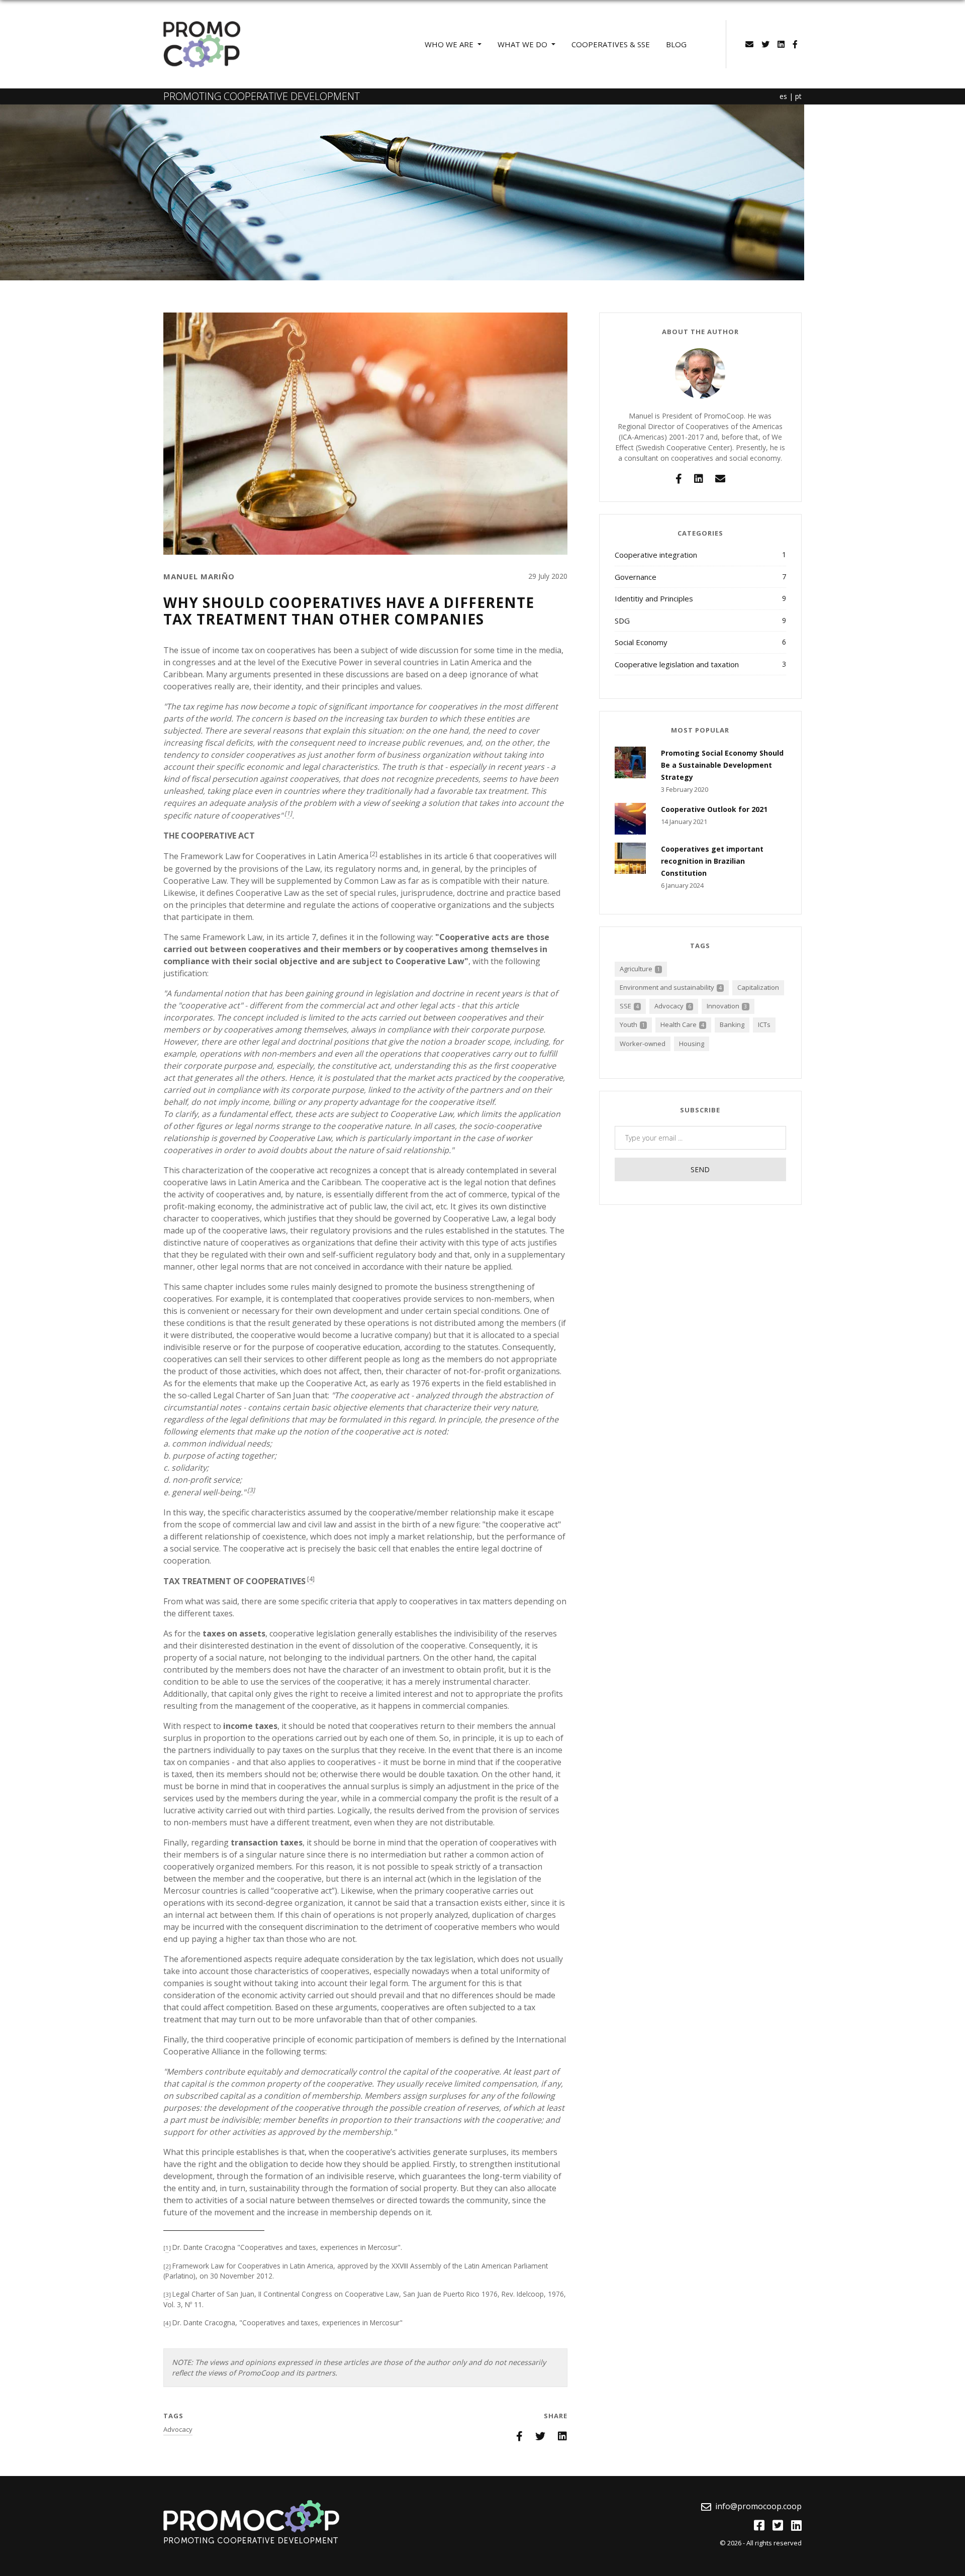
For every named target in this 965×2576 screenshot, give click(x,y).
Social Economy (700, 642)
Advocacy (178, 2429)
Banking (732, 1024)
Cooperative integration (700, 555)
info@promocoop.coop (758, 2506)
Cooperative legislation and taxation (700, 664)
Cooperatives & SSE (611, 44)
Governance (700, 577)
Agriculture (640, 969)
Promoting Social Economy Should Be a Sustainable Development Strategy (722, 765)
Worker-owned (643, 1044)
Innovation (727, 1006)
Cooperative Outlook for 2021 (714, 809)
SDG (700, 621)
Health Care (682, 1024)
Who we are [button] (450, 44)
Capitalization (758, 987)
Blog (676, 44)
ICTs (764, 1024)
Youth (632, 1024)
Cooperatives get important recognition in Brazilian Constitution (712, 861)
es (783, 96)
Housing (692, 1044)
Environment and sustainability (671, 987)
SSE (629, 1006)
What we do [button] (523, 44)
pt (798, 96)
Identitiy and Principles (700, 598)
